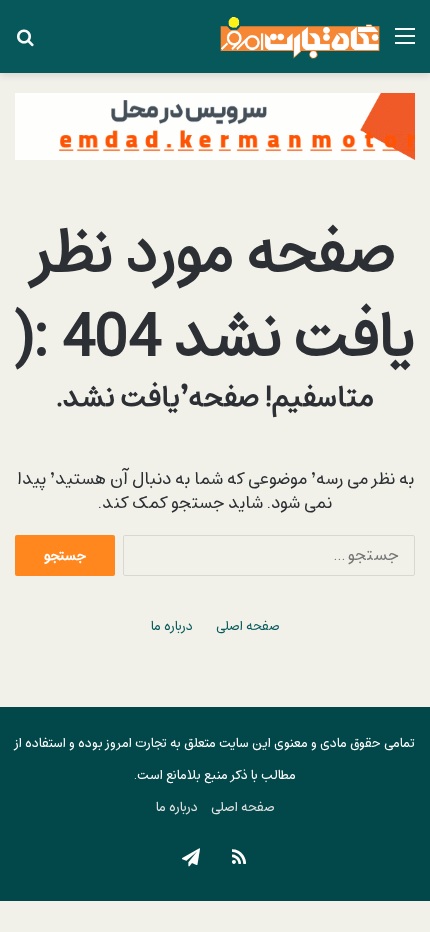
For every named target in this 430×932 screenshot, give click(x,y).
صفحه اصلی (248, 626)
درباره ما (172, 626)
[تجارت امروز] (300, 36)
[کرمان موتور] (215, 125)
